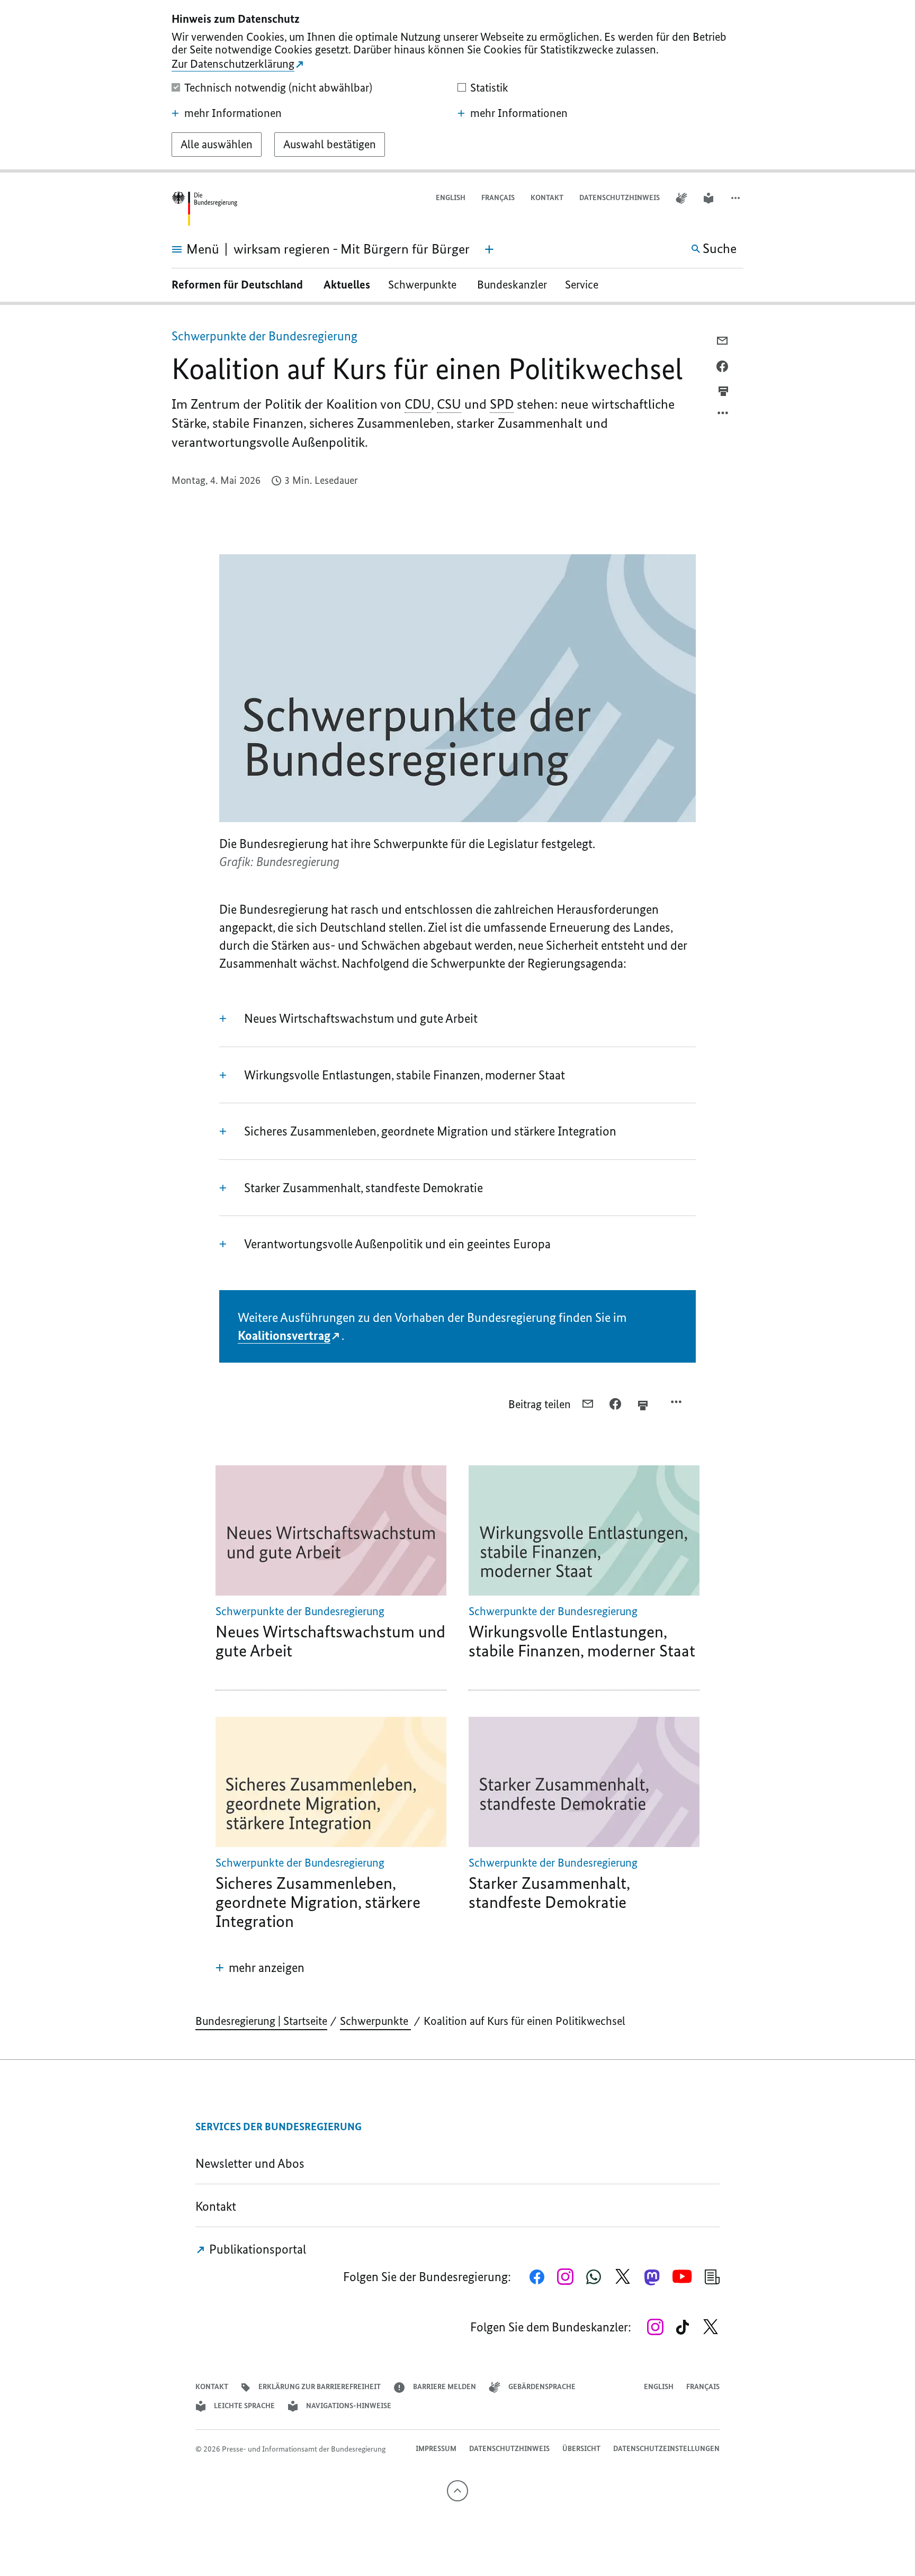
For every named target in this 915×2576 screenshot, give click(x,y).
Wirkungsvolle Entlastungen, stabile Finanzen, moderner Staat (405, 1075)
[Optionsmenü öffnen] (723, 416)
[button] (737, 198)
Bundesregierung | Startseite (261, 2021)
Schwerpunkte (424, 285)
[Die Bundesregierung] (204, 209)
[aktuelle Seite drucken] (723, 391)
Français (498, 198)
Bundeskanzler (512, 285)
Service (586, 285)
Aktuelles (347, 285)
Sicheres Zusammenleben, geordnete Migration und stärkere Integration (430, 1131)
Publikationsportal (256, 2249)
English (451, 198)
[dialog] (457, 86)
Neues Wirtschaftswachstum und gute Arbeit (362, 1018)
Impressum (436, 2449)
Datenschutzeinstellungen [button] (666, 2449)
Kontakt (547, 198)
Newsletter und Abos (253, 2163)
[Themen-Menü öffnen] (489, 249)
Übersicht (581, 2449)
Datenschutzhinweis (620, 198)
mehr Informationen (233, 113)
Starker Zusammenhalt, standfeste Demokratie (364, 1188)
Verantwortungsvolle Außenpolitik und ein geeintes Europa (399, 1244)
